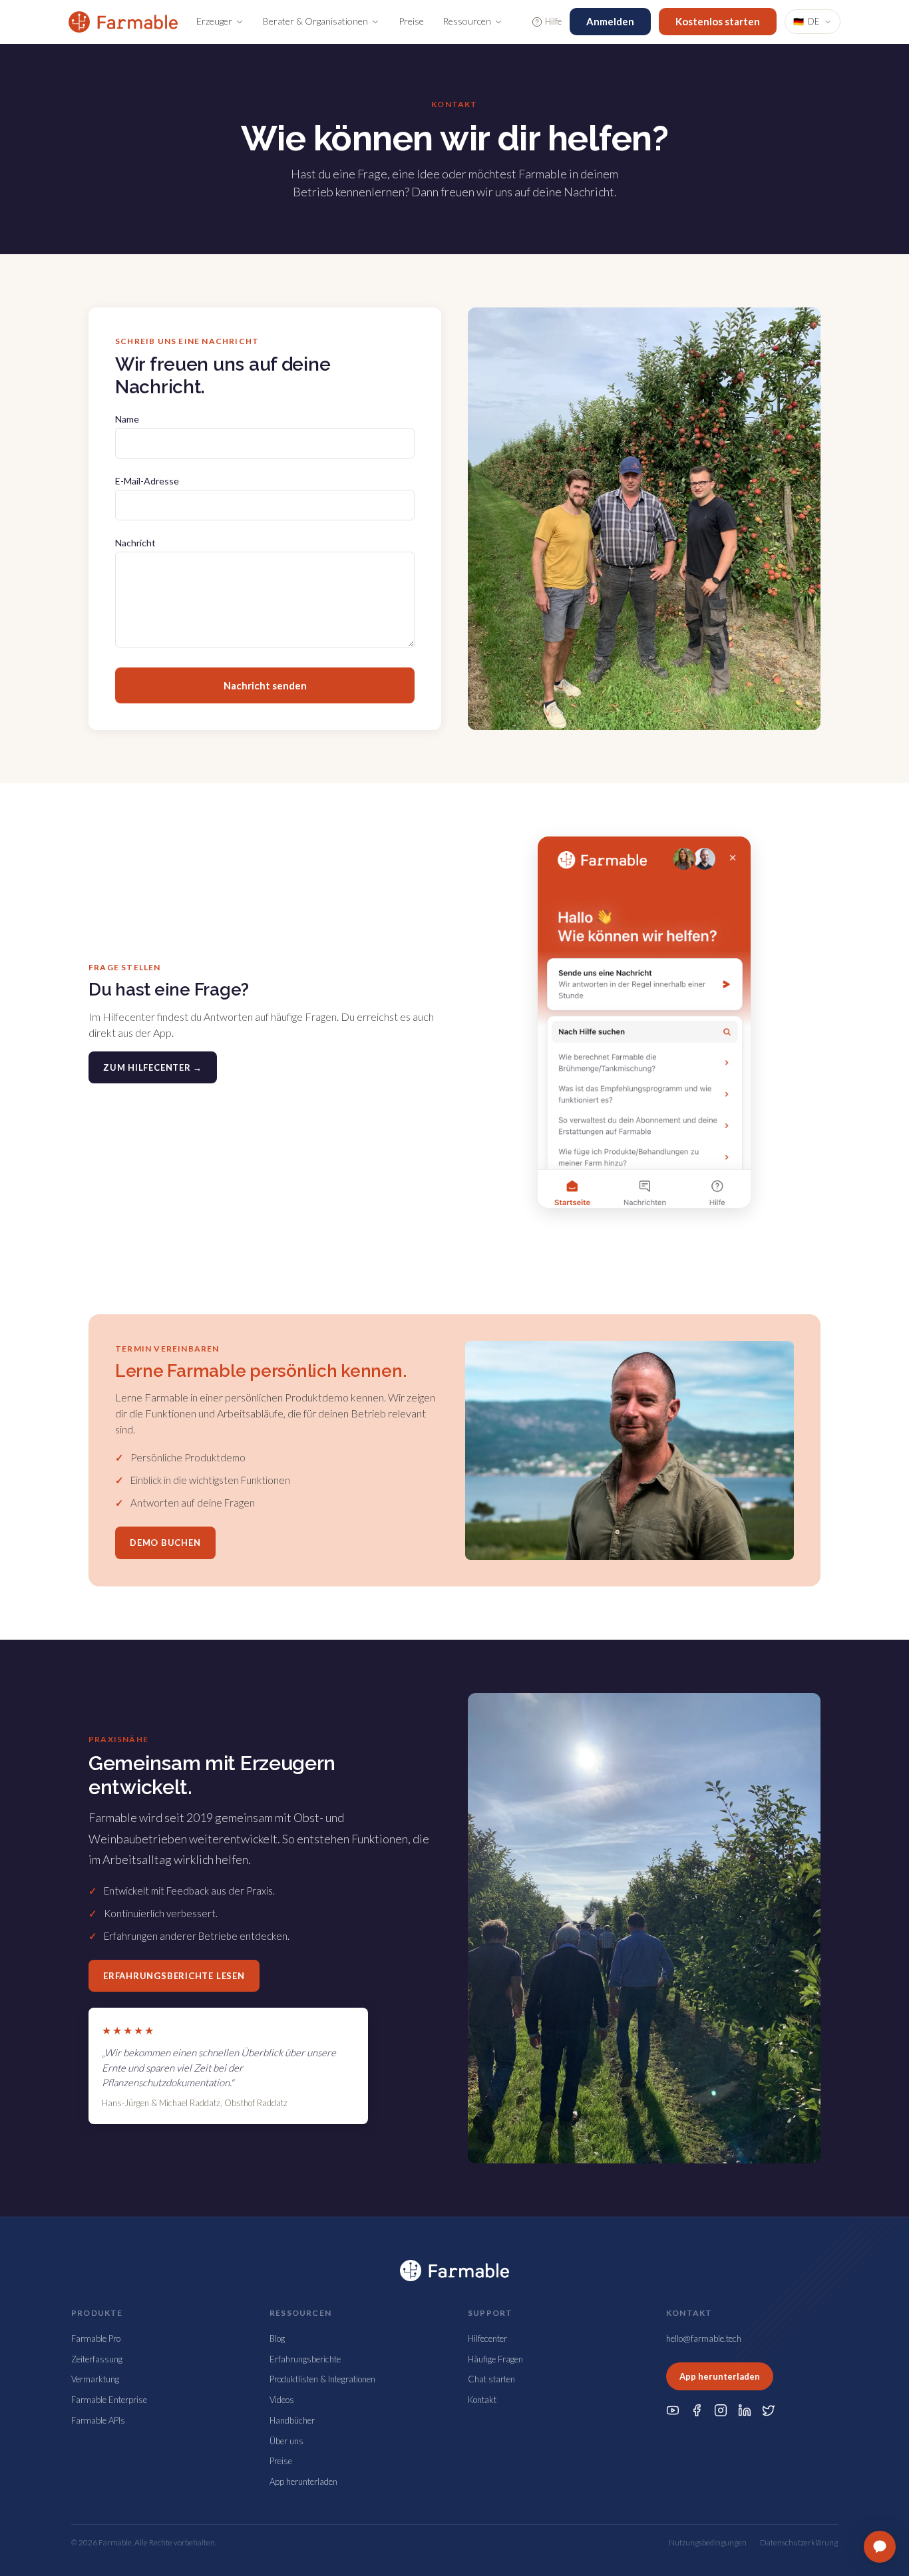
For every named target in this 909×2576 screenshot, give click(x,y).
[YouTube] (673, 2410)
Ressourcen (467, 21)
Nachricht (135, 543)
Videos (282, 2400)
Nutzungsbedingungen (708, 2542)
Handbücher (292, 2420)
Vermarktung (95, 2379)
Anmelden (610, 21)
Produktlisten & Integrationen (322, 2379)
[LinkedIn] (745, 2410)
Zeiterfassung (97, 2359)
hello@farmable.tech (704, 2338)
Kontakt (482, 2400)
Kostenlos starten (718, 21)
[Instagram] (721, 2410)
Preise (411, 21)
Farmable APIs (98, 2420)
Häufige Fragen (495, 2359)
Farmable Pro (96, 2338)
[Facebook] (697, 2410)
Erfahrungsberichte (305, 2359)
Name (127, 419)
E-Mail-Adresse (147, 481)
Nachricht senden (265, 685)
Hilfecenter (487, 2338)
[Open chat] (880, 2547)
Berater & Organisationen (315, 21)
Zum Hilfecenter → (153, 1067)
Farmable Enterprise (109, 2400)
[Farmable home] (123, 22)
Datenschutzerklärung (799, 2542)
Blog (277, 2338)
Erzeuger (214, 21)
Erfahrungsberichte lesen (174, 1976)
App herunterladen (303, 2482)
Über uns (286, 2441)
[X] (769, 2410)
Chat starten (491, 2379)
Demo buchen (165, 1543)
